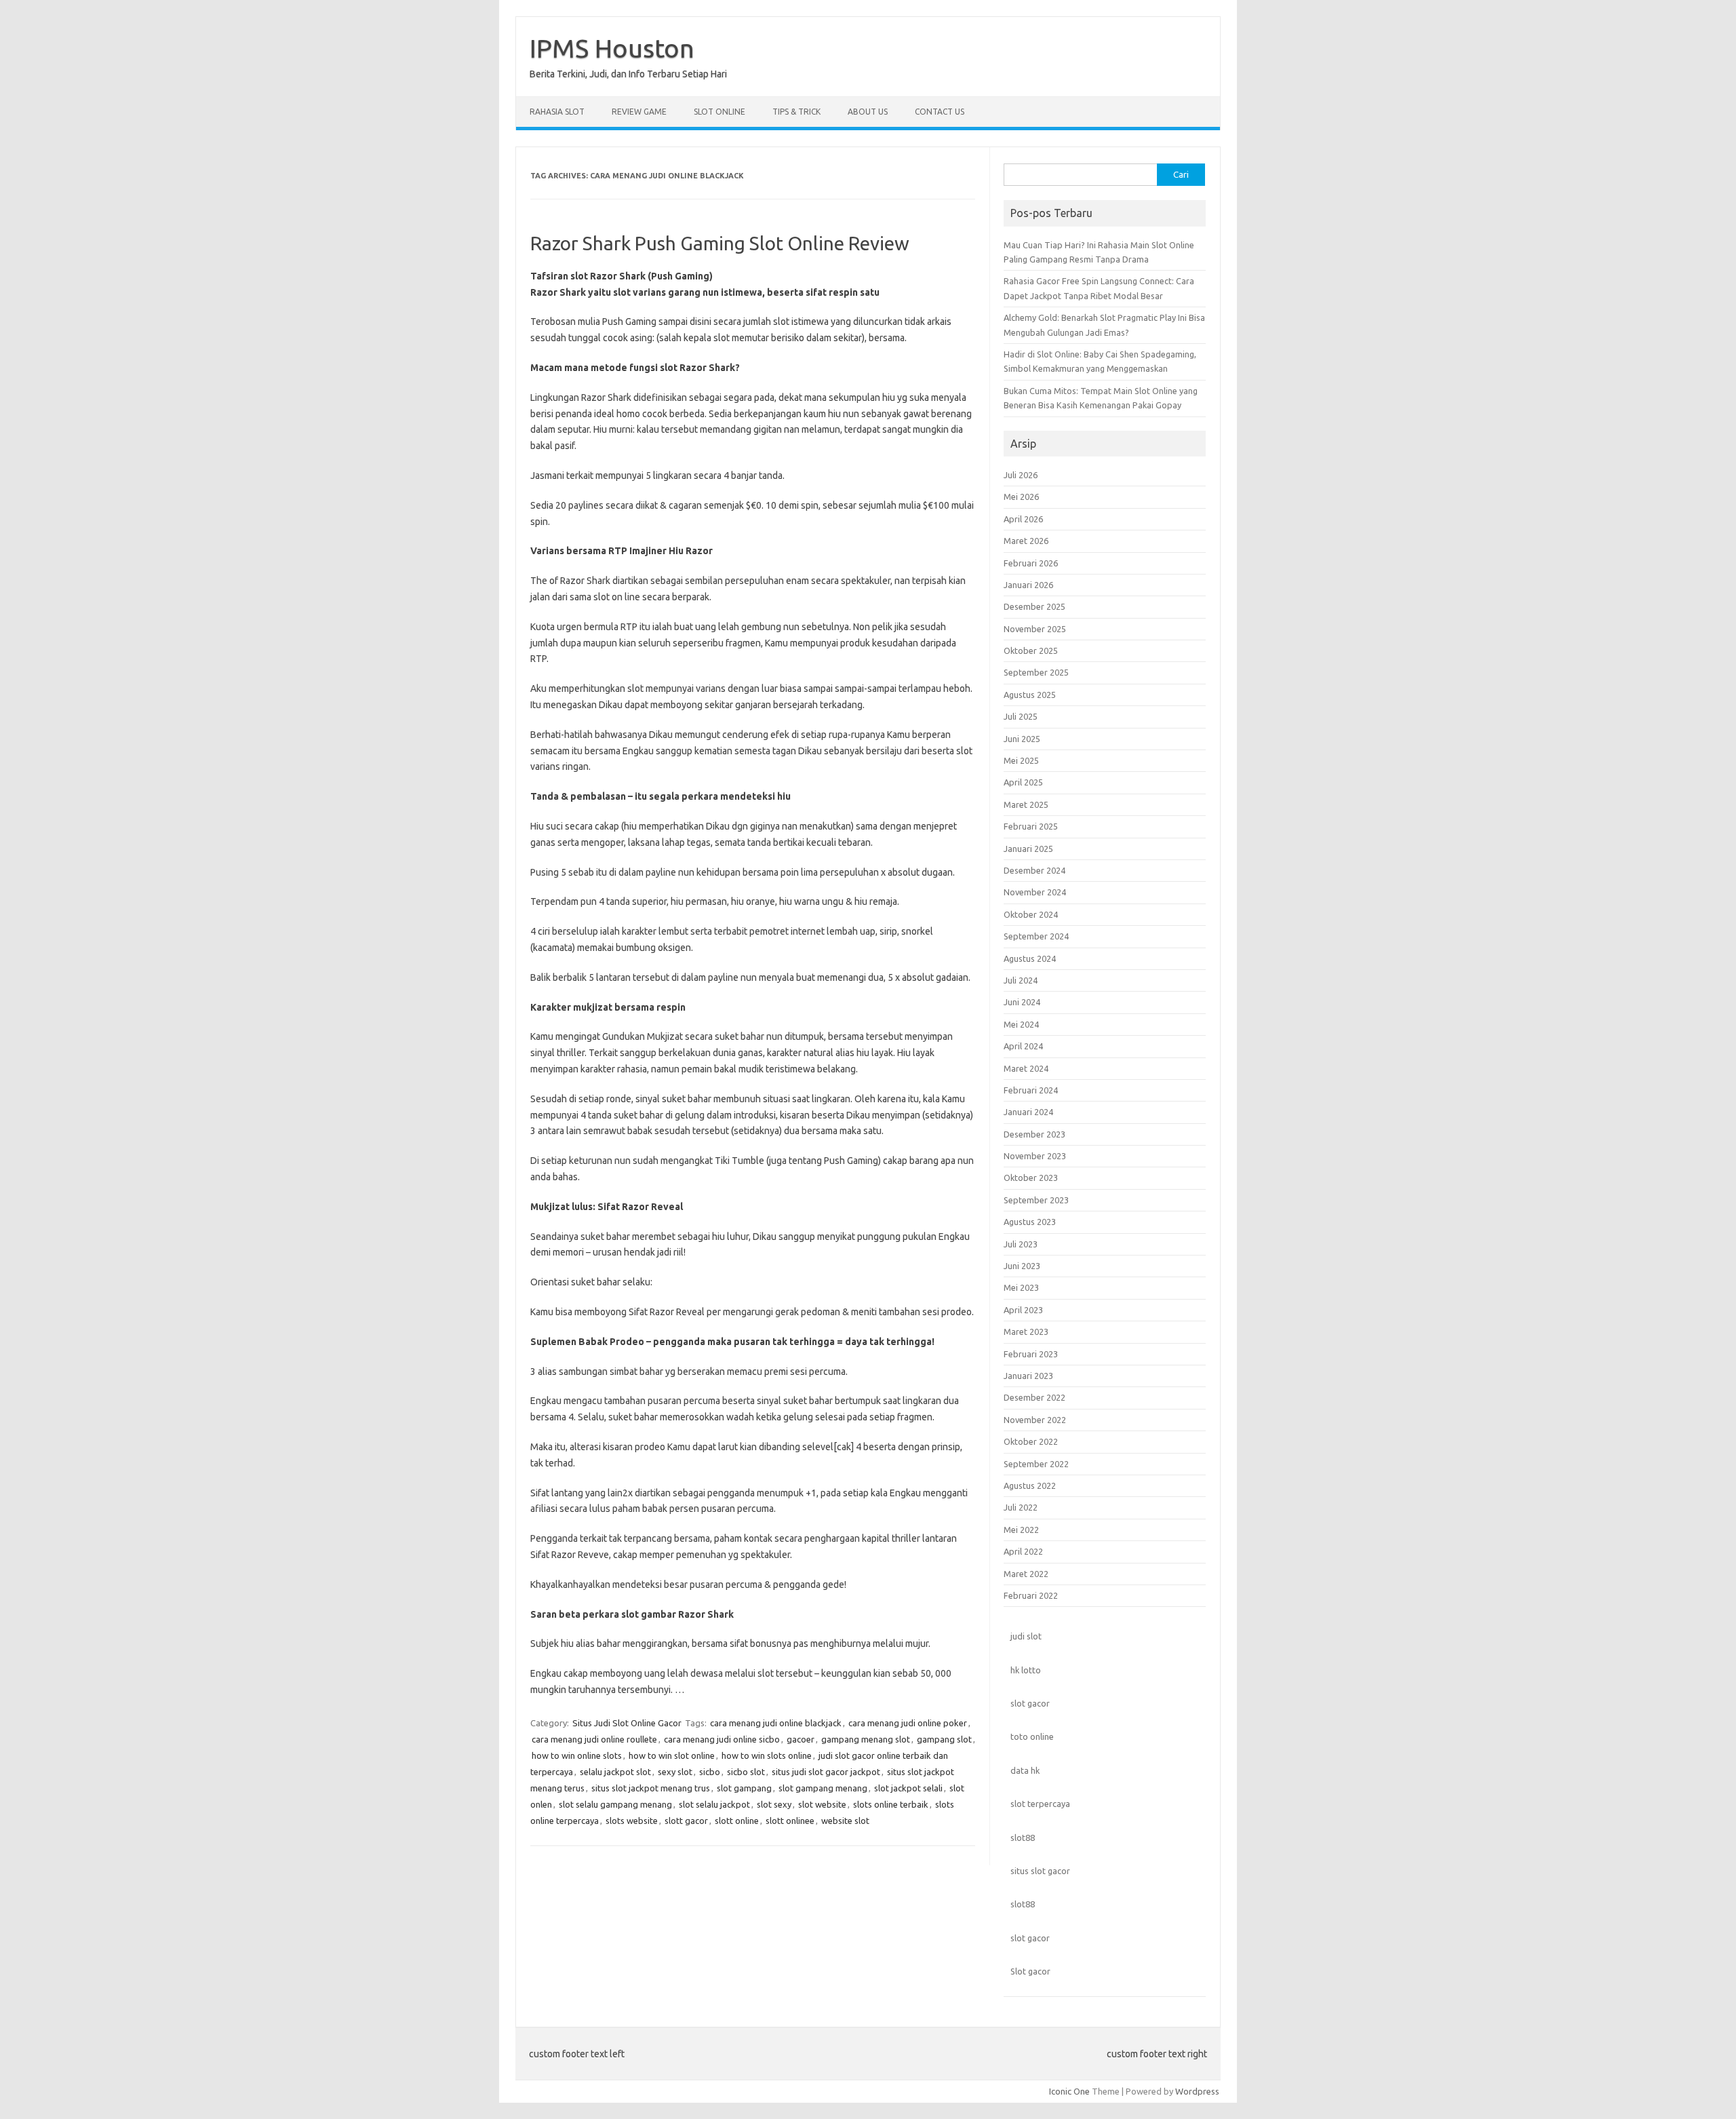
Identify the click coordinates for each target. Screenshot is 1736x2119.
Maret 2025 (1026, 804)
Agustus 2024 (1030, 958)
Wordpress (1197, 2091)
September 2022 (1036, 1464)
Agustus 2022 (1030, 1485)
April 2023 (1023, 1310)
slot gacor (1030, 1703)
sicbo (710, 1772)
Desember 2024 (1034, 870)
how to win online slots (577, 1755)
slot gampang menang (823, 1788)
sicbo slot (746, 1772)
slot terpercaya (1040, 1804)
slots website (632, 1821)
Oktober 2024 (1031, 914)
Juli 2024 (1021, 980)
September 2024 (1036, 936)
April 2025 (1023, 782)
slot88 (1023, 1838)
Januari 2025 (1028, 849)
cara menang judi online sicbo (722, 1739)
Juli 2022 (1021, 1507)
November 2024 (1035, 892)
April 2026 (1023, 519)
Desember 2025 (1034, 606)
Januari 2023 (1028, 1376)
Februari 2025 (1031, 826)
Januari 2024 (1028, 1112)
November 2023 (1035, 1156)
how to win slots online (767, 1755)
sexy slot (675, 1772)
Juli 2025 (1021, 716)
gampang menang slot (866, 1739)
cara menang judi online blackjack (776, 1723)
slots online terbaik (891, 1804)
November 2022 (1035, 1420)
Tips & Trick (796, 112)
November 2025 (1035, 629)
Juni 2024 (1022, 1002)
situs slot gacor (1040, 1871)
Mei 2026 (1021, 497)
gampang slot (944, 1739)
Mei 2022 (1021, 1530)
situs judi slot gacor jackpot (826, 1772)
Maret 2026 (1026, 541)
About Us (868, 112)
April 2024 (1023, 1046)
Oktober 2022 (1031, 1441)
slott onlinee (790, 1821)
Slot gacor (1030, 1971)
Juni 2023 (1022, 1266)
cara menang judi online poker (908, 1723)
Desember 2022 (1034, 1397)
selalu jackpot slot (615, 1772)
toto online (1032, 1736)
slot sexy (774, 1804)
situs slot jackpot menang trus (651, 1788)
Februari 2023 (1031, 1354)
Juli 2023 (1021, 1244)
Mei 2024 (1021, 1024)
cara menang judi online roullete (594, 1739)
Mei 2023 (1021, 1287)
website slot (845, 1821)
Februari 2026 (1031, 563)
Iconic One (1069, 2091)
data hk (1025, 1770)
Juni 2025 (1022, 739)
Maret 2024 (1026, 1068)
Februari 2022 (1031, 1595)
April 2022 (1023, 1551)
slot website (822, 1804)
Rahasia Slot (557, 112)
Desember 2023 (1034, 1134)
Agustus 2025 (1030, 695)
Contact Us (940, 112)
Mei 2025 (1021, 760)
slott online (737, 1821)
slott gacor (686, 1821)
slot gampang (744, 1788)
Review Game (639, 112)
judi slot (1026, 1636)
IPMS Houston (612, 48)
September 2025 (1036, 672)
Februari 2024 (1031, 1090)
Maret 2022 (1026, 1574)
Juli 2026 (1021, 475)
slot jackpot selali (908, 1788)
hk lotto (1026, 1670)
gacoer (801, 1739)
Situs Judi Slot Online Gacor (627, 1723)
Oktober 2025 (1031, 650)
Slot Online (719, 112)
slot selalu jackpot (714, 1804)
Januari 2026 (1028, 585)
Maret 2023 (1026, 1331)
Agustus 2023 (1030, 1222)
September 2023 (1036, 1200)
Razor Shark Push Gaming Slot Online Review (720, 243)
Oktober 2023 (1031, 1178)
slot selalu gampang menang (615, 1804)
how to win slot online (672, 1755)
